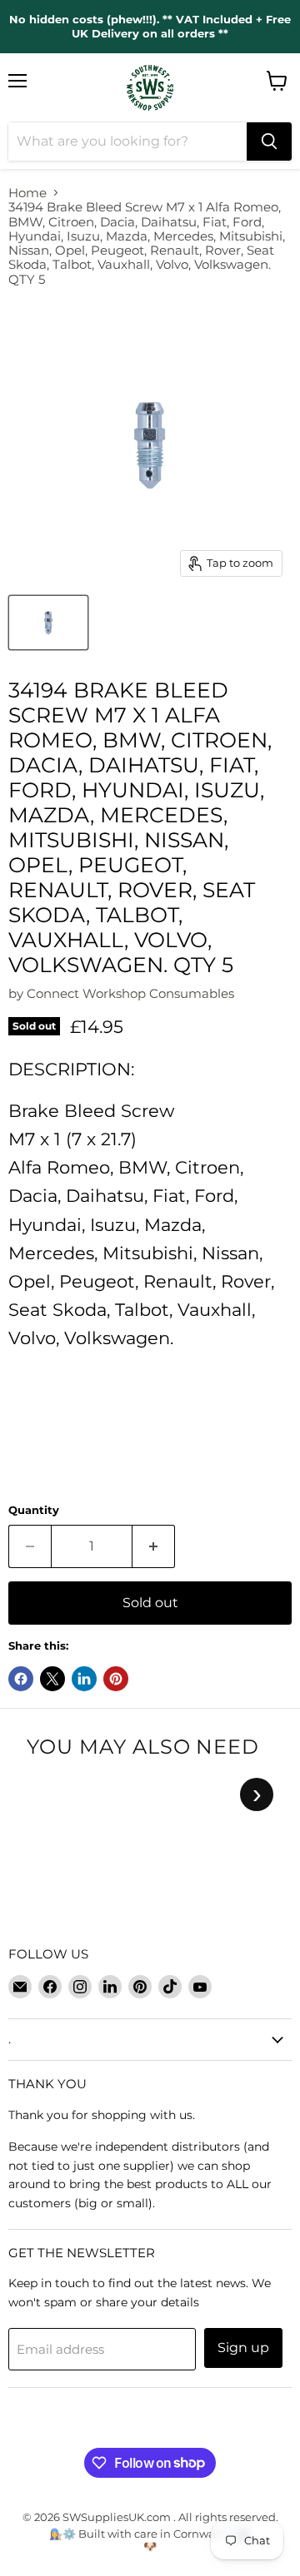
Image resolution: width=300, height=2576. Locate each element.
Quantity (34, 1510)
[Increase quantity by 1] (154, 1546)
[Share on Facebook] (21, 1679)
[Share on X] (52, 1679)
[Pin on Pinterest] (116, 1679)
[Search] (269, 141)
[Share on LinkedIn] (84, 1679)
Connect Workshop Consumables (130, 993)
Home (27, 193)
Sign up (243, 2348)
